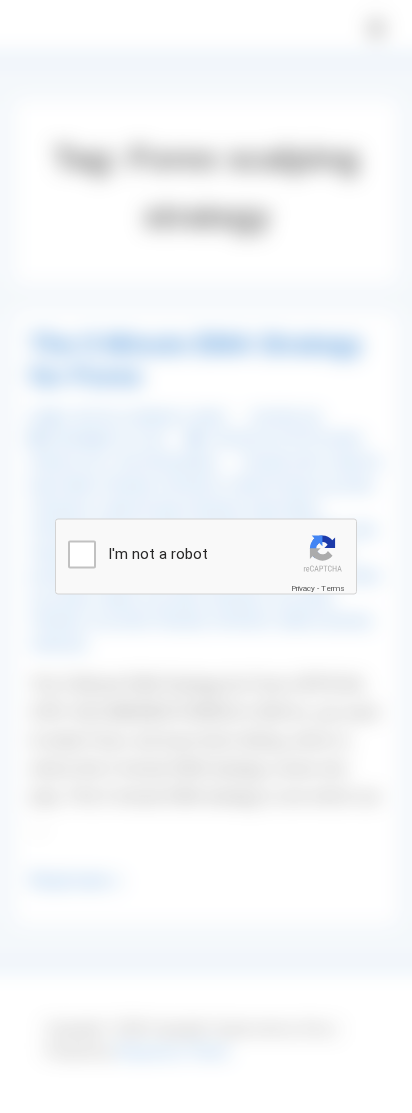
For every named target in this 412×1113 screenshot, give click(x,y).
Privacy (303, 588)
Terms (333, 588)
